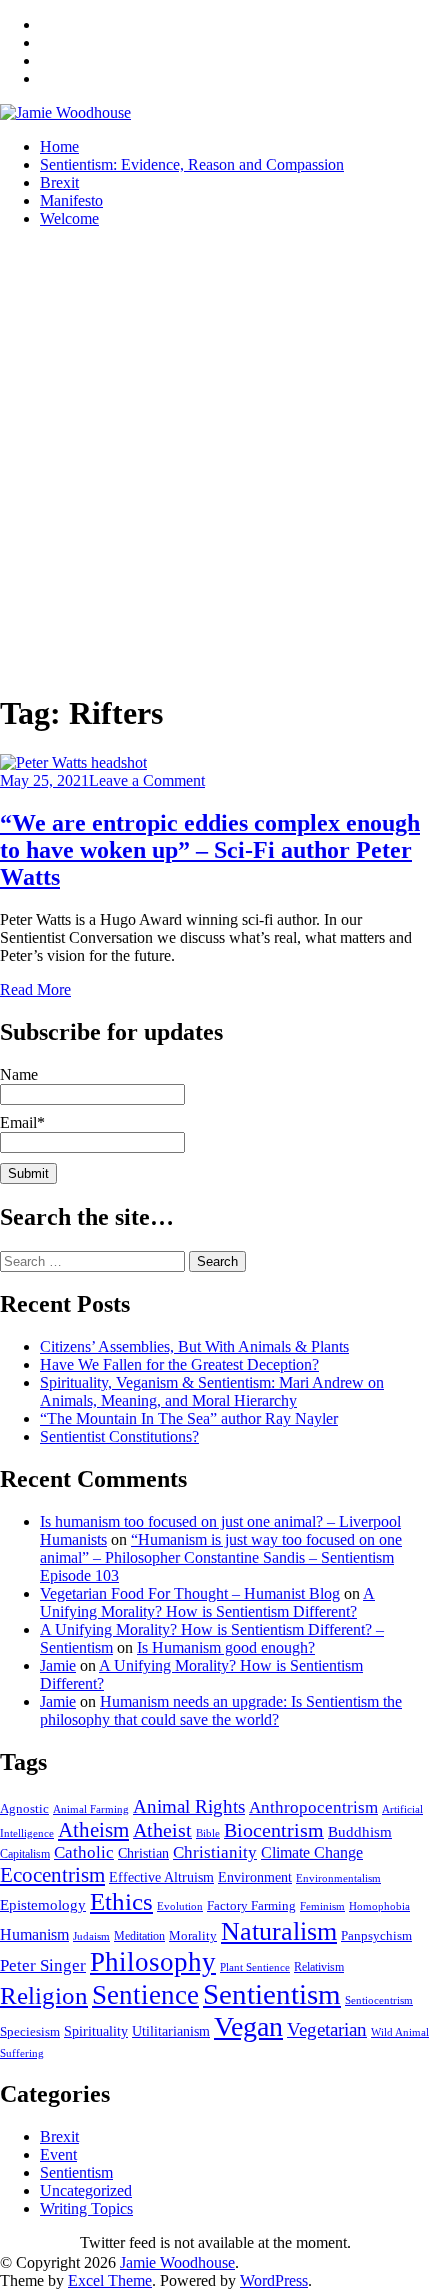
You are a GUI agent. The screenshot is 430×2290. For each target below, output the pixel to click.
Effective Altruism (161, 1877)
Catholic (84, 1852)
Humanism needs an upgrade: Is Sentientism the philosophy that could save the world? (221, 1710)
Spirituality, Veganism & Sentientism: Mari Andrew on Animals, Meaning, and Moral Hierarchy (212, 1391)
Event (58, 2154)
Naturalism (279, 1931)
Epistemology (43, 1905)
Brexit (59, 182)
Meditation (139, 1936)
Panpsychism (376, 1935)
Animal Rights (189, 1806)
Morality (193, 1936)
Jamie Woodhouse (177, 2262)
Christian (143, 1853)
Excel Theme (110, 2280)
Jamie (58, 1665)
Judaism (91, 1936)
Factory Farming (251, 1905)
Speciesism (30, 2032)
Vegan (248, 2026)
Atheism (93, 1830)
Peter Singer (43, 1965)
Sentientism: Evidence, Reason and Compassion (192, 164)
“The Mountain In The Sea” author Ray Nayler (189, 1418)
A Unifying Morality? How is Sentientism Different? (207, 1602)
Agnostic (24, 1808)
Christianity (215, 1852)
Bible (208, 1833)
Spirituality (96, 2031)
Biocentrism (274, 1830)
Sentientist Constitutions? (119, 1436)
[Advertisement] (215, 459)
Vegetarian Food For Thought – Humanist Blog (190, 1593)
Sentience (145, 1995)
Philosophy (153, 1962)
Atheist (162, 1830)
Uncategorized (86, 2190)
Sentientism (272, 1994)
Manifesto (71, 200)
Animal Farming (91, 1809)
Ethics (121, 1901)
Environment (255, 1877)
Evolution (180, 1906)
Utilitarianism (171, 2031)
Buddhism (360, 1832)
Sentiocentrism (379, 2000)
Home (59, 146)
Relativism (319, 1967)
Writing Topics (86, 2208)
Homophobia (379, 1906)
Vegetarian (327, 2029)
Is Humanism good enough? (226, 1647)
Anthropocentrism (313, 1807)
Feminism (322, 1906)
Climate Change (312, 1852)
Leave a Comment (147, 780)
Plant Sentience (255, 1967)
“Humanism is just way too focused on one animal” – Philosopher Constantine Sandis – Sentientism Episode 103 (221, 1557)
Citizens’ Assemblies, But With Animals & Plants (194, 1346)
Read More (35, 989)
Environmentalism (338, 1878)
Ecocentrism (52, 1874)
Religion (44, 1995)
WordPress (274, 2280)
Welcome (69, 218)
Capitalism (25, 1854)
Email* (22, 1122)
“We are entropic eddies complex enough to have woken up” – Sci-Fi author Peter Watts (210, 850)
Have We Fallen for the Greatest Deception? (179, 1364)
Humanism (34, 1934)
